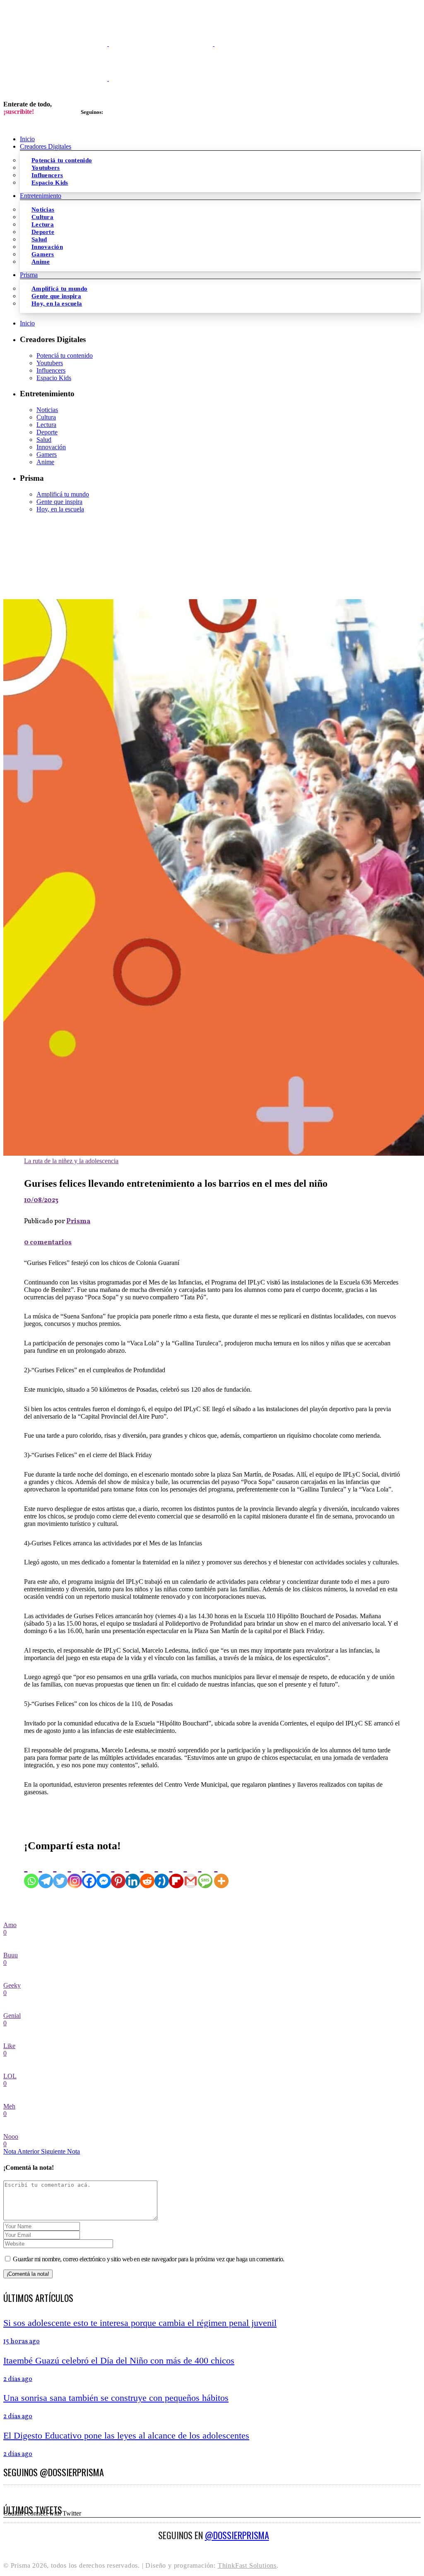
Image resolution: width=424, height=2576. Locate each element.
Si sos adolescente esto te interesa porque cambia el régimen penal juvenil (140, 2323)
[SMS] (205, 1873)
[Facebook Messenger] (104, 1873)
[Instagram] (75, 1873)
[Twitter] (60, 1873)
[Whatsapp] (31, 1873)
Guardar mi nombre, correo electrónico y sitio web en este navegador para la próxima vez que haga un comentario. (148, 2259)
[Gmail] (191, 1873)
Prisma (78, 1222)
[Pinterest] (118, 1873)
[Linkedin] (133, 1873)
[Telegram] (46, 1873)
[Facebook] (89, 1873)
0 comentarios (48, 1243)
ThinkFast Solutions (247, 2565)
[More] (221, 1873)
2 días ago (18, 2379)
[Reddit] (147, 1873)
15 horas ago (22, 2342)
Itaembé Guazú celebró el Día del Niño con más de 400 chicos (119, 2360)
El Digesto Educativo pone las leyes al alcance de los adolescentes (126, 2435)
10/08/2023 (41, 1200)
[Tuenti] (162, 1873)
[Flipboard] (176, 1873)
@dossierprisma (237, 2535)
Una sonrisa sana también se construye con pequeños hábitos (116, 2398)
